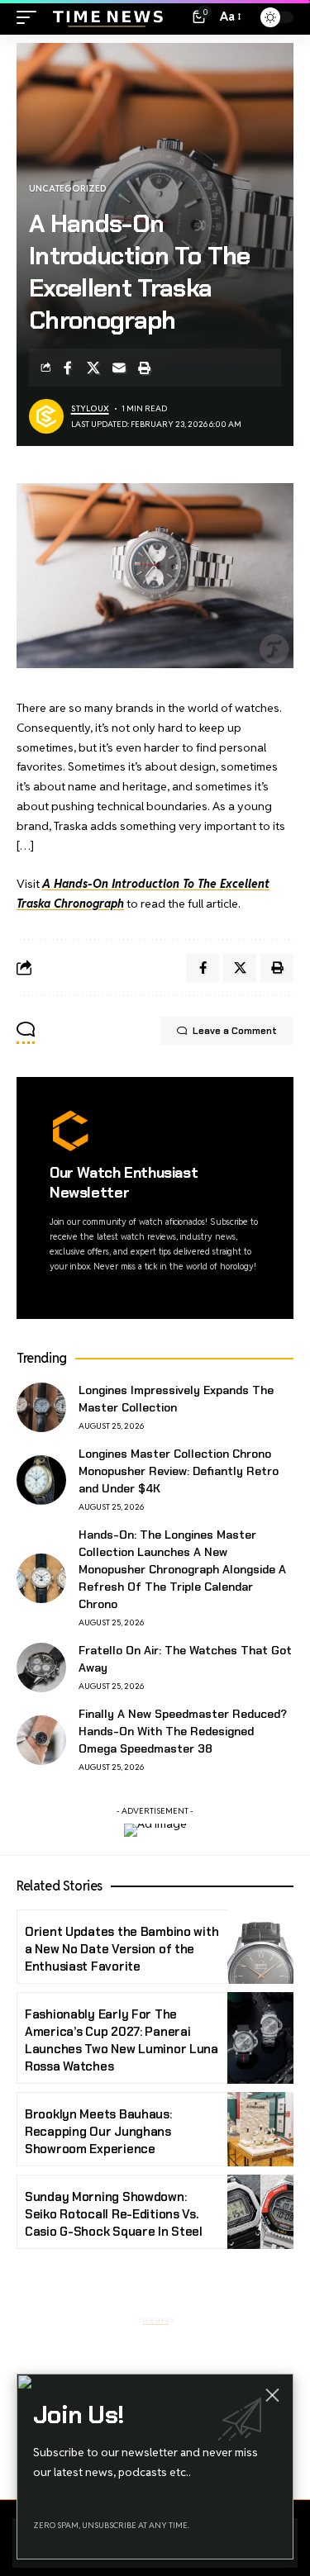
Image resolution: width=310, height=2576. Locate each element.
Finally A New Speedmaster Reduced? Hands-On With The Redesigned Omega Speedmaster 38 (183, 1731)
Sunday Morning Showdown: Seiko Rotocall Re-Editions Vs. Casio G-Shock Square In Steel (114, 2214)
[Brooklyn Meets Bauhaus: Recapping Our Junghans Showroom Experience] (260, 2129)
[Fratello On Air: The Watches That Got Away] (41, 1668)
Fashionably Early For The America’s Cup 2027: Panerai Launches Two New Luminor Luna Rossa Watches (122, 2040)
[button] (31, 17)
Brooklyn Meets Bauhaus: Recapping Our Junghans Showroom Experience (98, 2132)
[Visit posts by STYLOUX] (46, 416)
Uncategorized (68, 188)
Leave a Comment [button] (235, 1031)
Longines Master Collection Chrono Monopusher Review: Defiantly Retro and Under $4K (179, 1471)
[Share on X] (93, 368)
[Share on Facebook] (68, 368)
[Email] (119, 368)
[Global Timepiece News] (107, 17)
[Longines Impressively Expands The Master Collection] (41, 1407)
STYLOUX (90, 408)
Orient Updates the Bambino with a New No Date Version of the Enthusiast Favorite (122, 1949)
